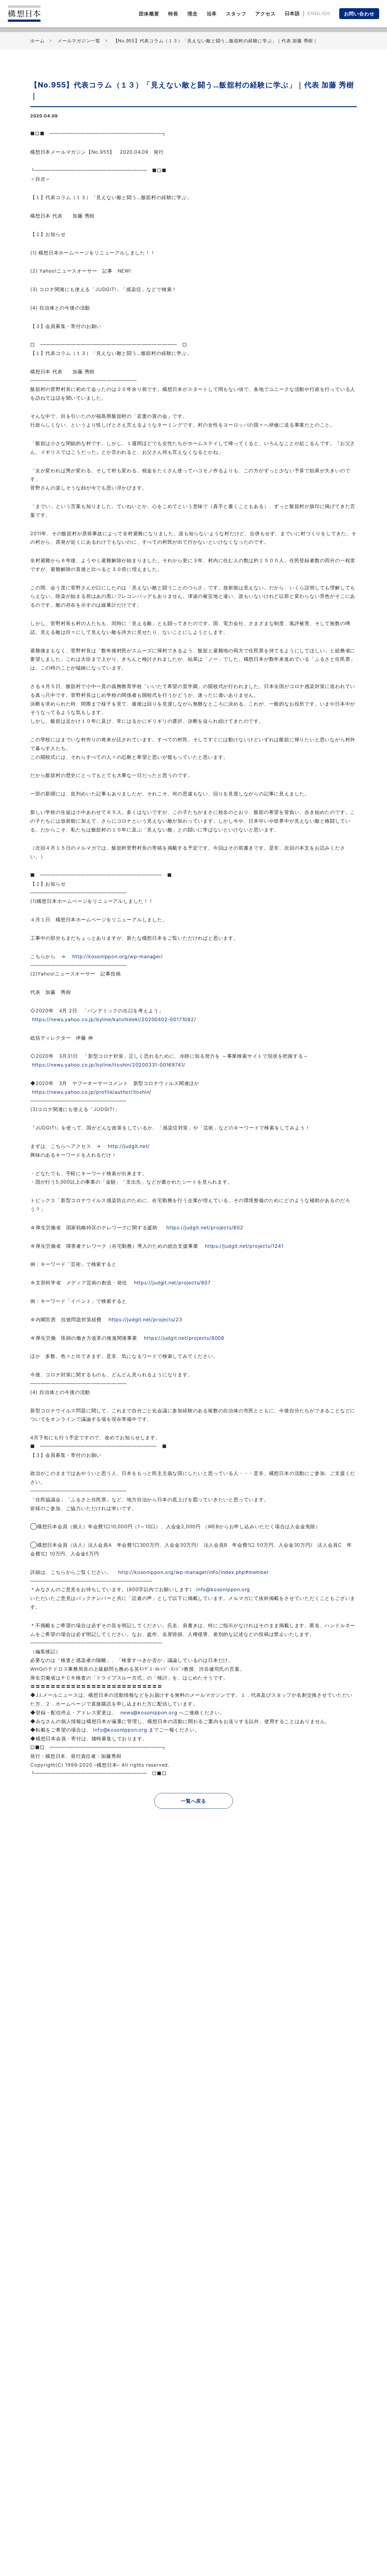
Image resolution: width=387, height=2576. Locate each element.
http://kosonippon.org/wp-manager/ (117, 956)
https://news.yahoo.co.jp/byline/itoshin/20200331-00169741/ (109, 1065)
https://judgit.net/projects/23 (145, 1319)
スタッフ (236, 14)
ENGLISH (319, 13)
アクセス (265, 14)
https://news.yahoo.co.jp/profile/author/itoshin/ (92, 1092)
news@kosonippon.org (149, 1712)
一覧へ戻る (193, 1801)
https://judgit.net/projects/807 (172, 1283)
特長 (173, 14)
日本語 (292, 13)
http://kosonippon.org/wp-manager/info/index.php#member (193, 1572)
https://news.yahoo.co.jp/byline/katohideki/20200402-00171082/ (114, 1019)
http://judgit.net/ (129, 1146)
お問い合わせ (359, 14)
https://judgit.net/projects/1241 (244, 1246)
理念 (193, 14)
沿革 (212, 14)
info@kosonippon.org (223, 1589)
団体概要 (149, 14)
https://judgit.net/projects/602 (205, 1227)
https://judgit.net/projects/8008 (184, 1338)
